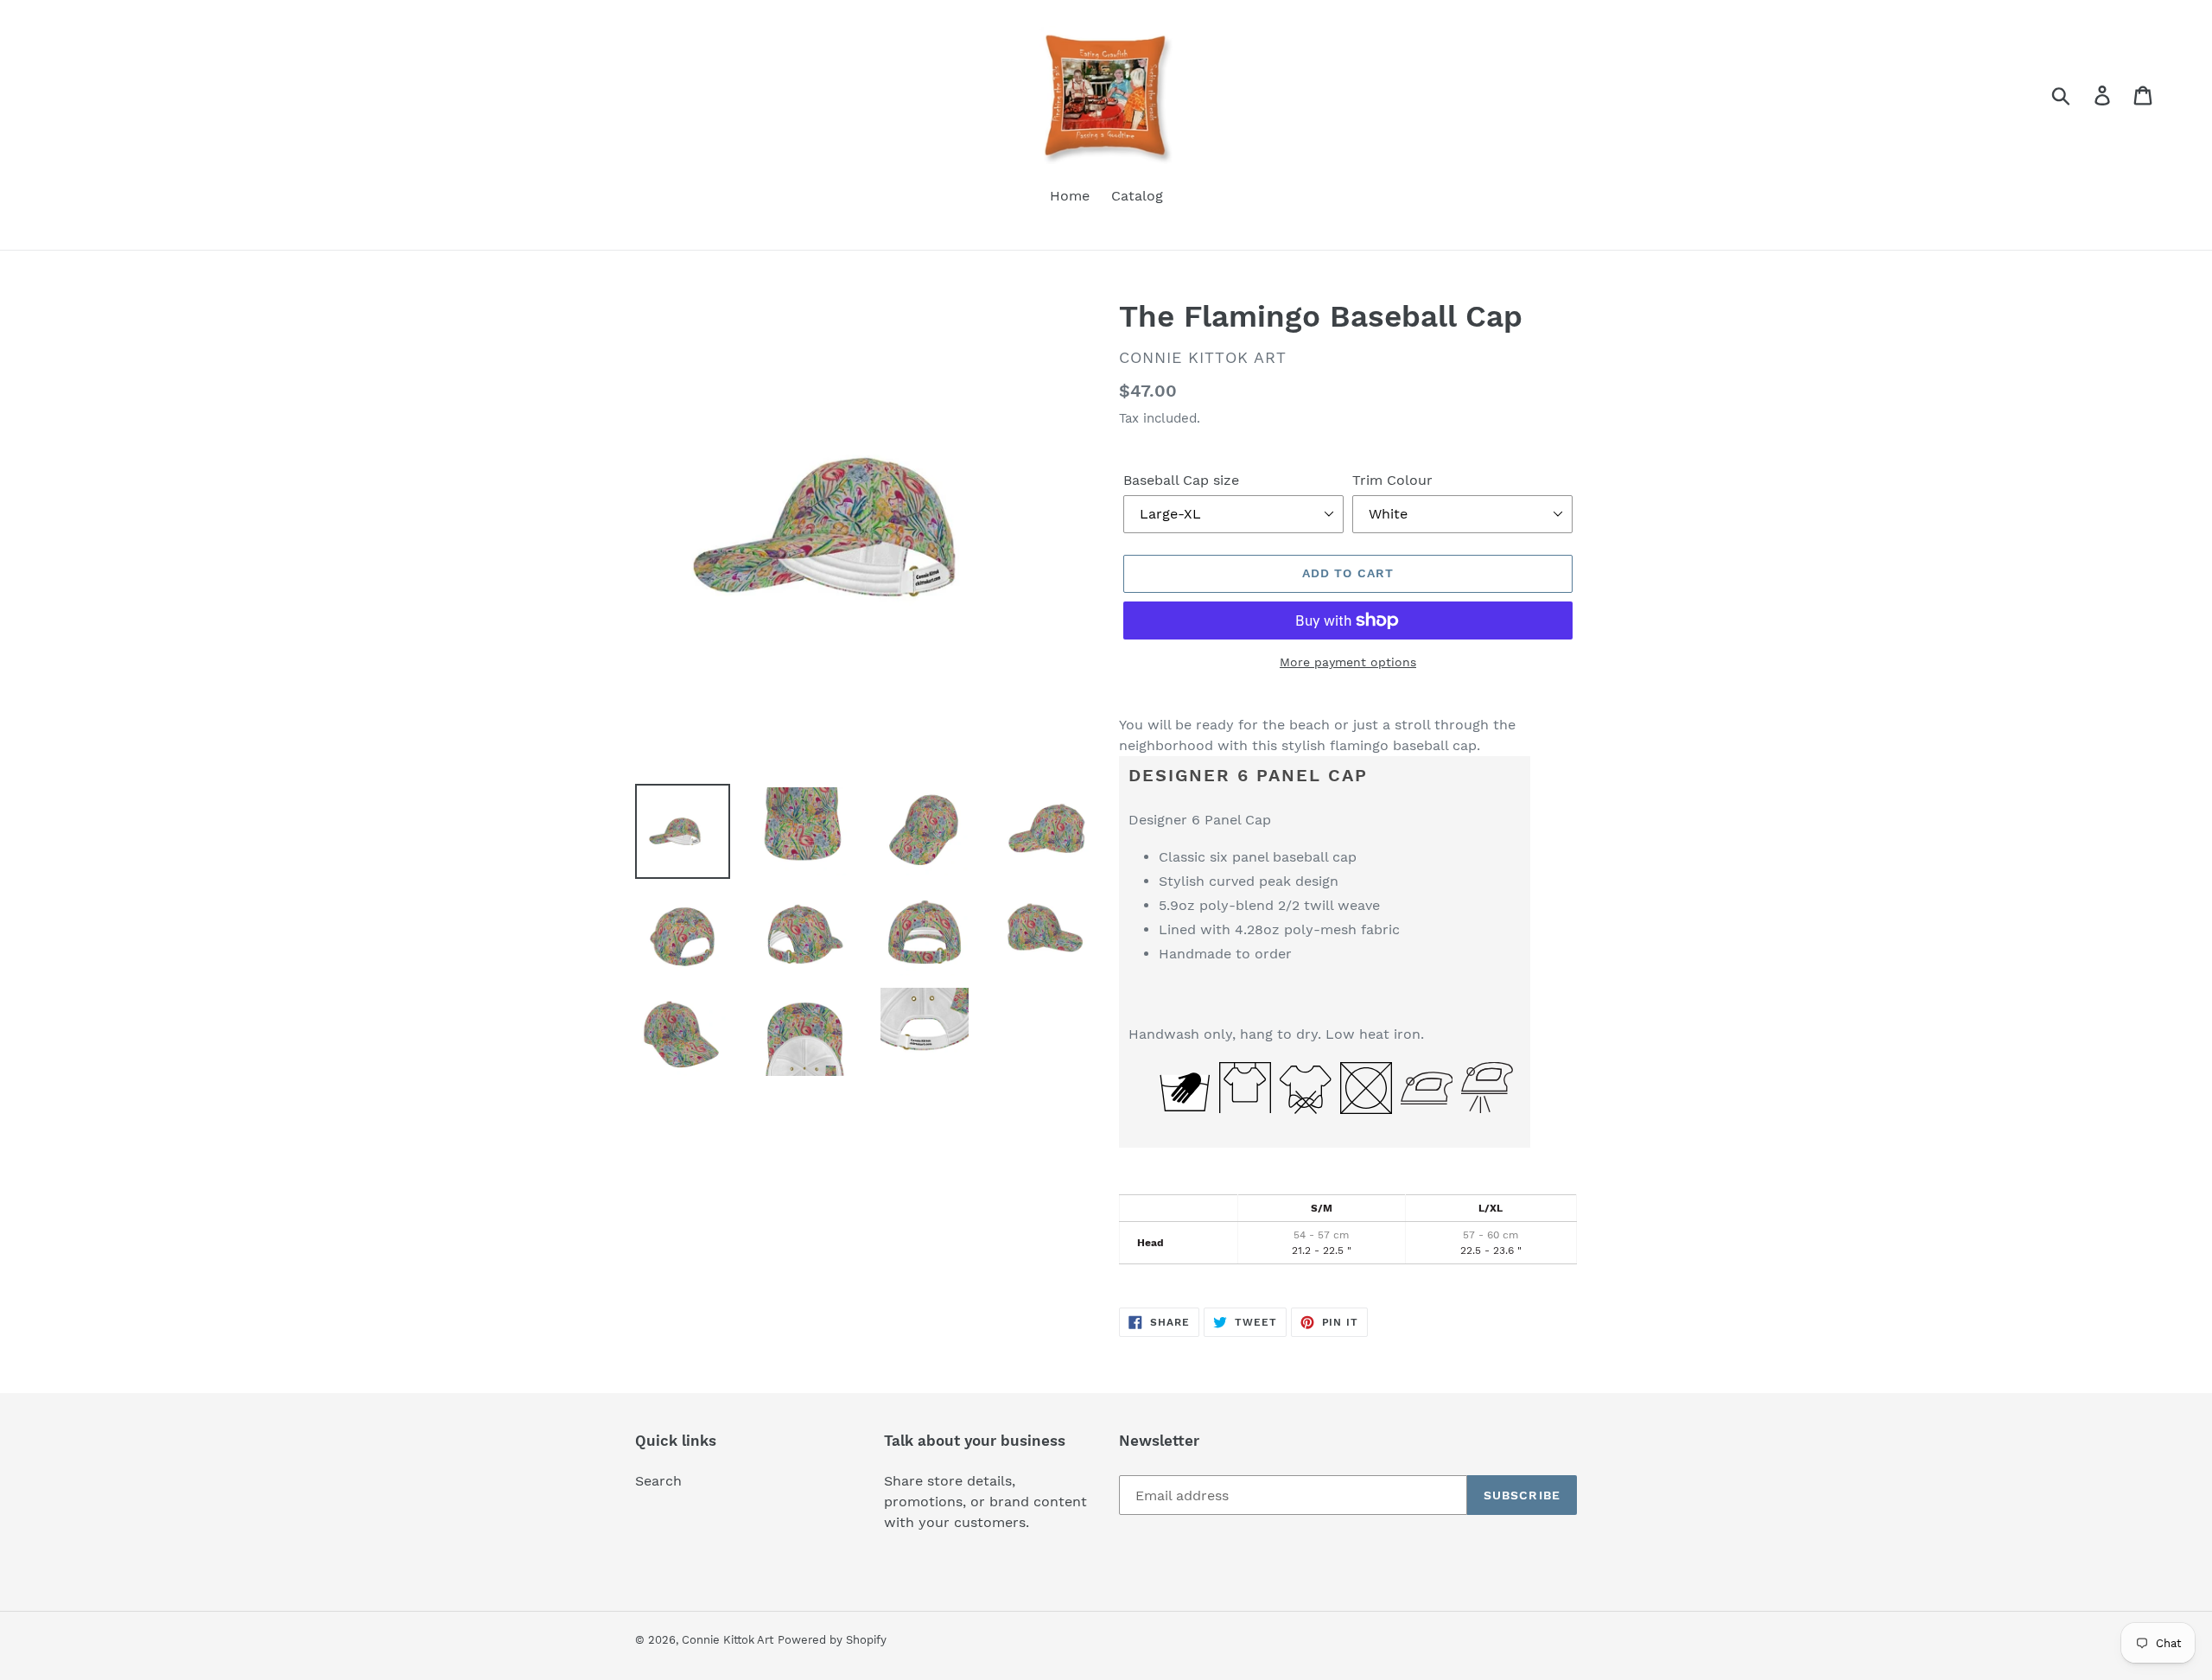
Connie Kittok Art (728, 1640)
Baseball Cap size (1181, 480)
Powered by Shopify (832, 1640)
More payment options (1348, 662)
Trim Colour (1392, 480)
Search (658, 1481)
